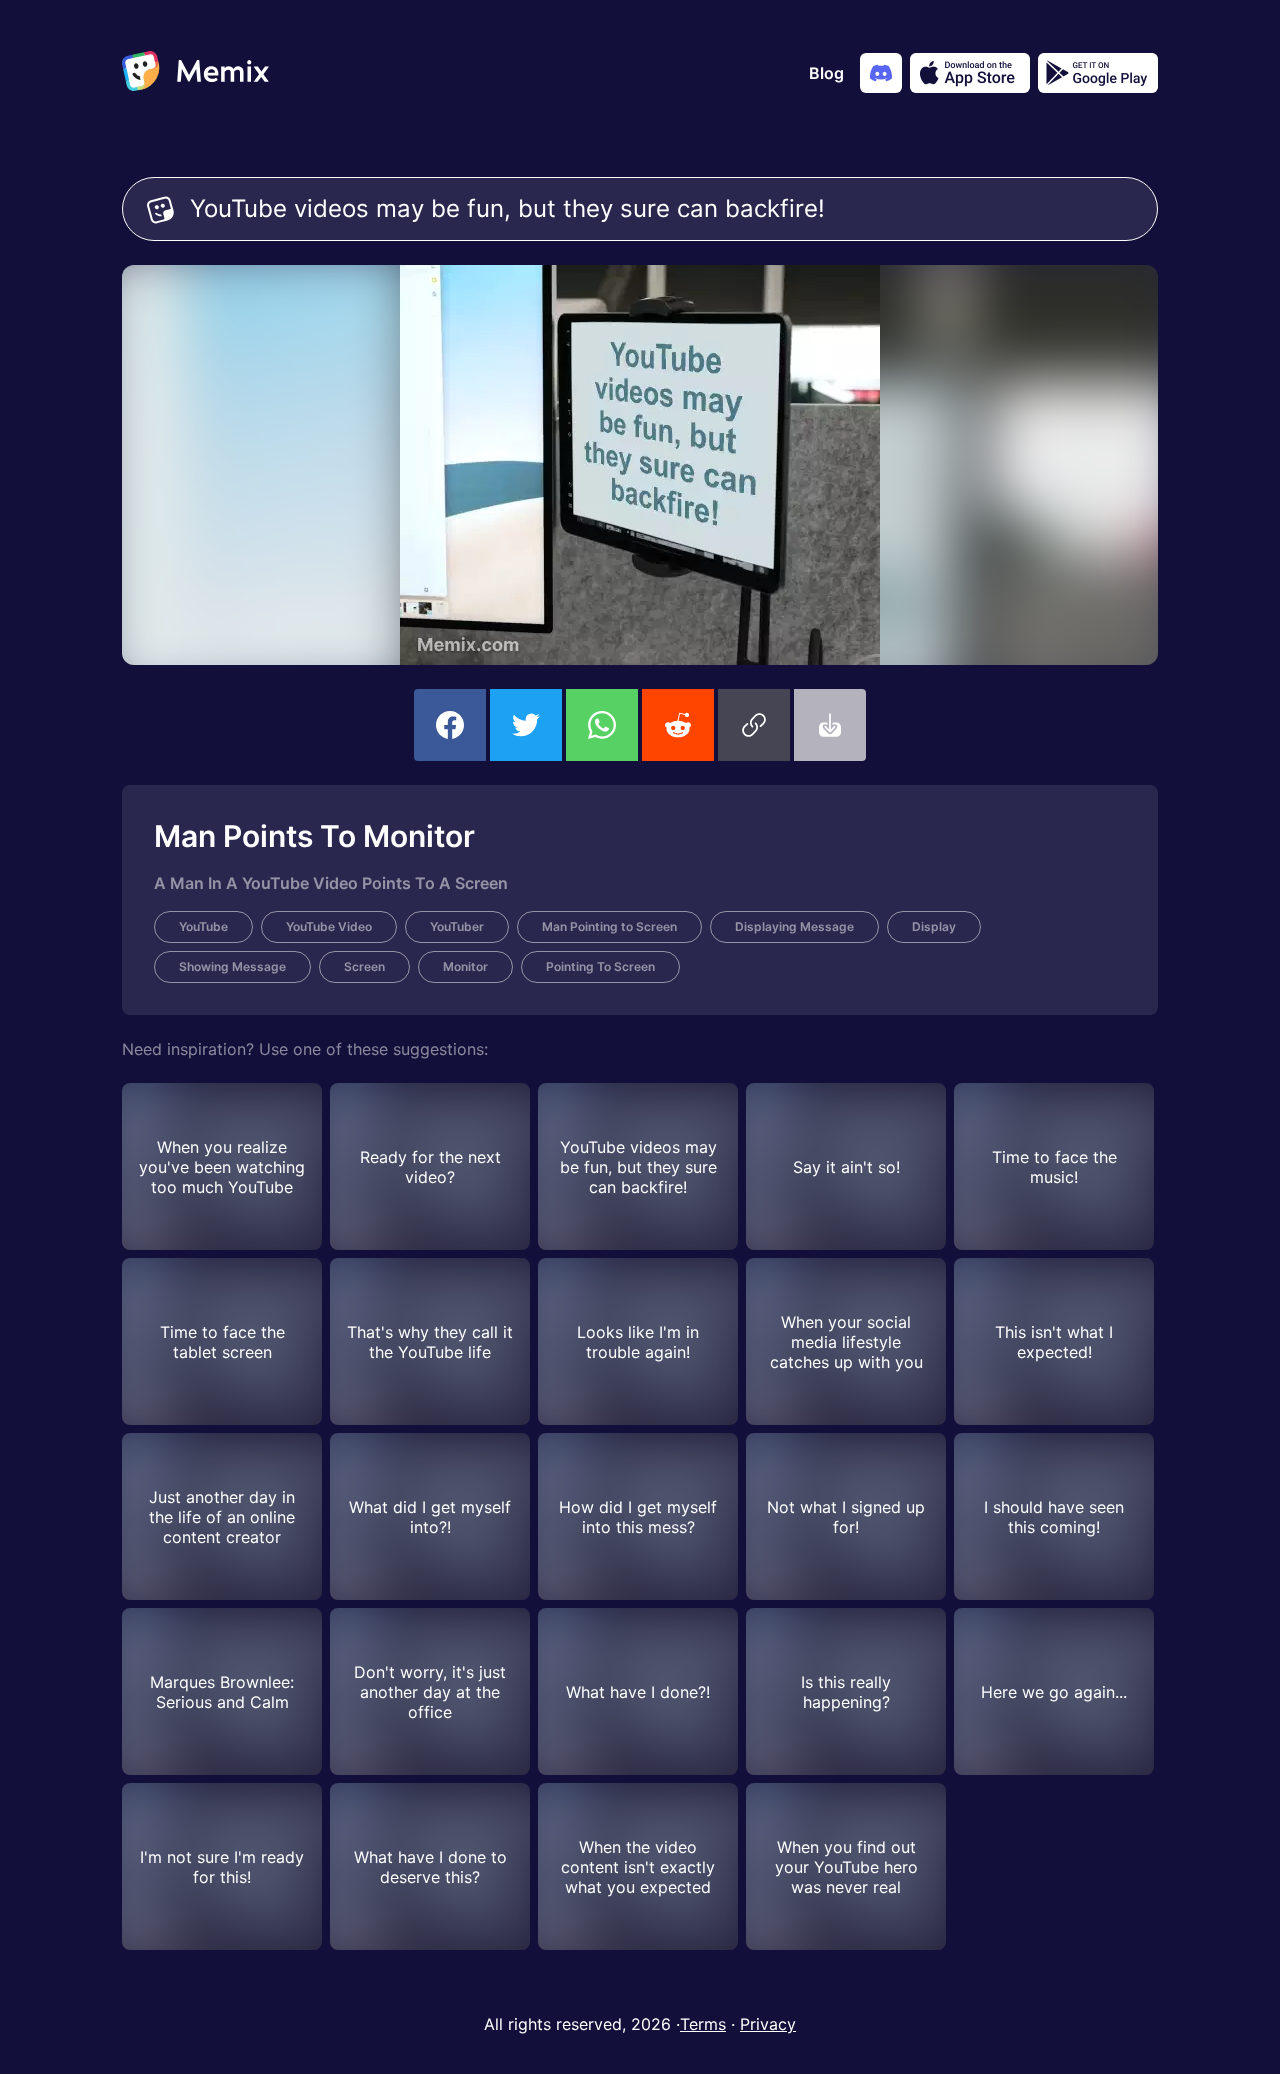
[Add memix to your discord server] (881, 73)
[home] (195, 73)
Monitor (465, 966)
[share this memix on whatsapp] (602, 725)
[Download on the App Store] (970, 73)
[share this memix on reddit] (678, 725)
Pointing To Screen (600, 966)
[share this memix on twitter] (526, 725)
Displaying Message (794, 926)
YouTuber (457, 926)
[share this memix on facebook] (450, 725)
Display (934, 926)
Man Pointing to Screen (609, 926)
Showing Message (232, 966)
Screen (364, 966)
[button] (754, 725)
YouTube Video (329, 926)
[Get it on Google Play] (1098, 73)
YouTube (203, 926)
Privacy (768, 2024)
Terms (703, 2024)
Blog (826, 73)
